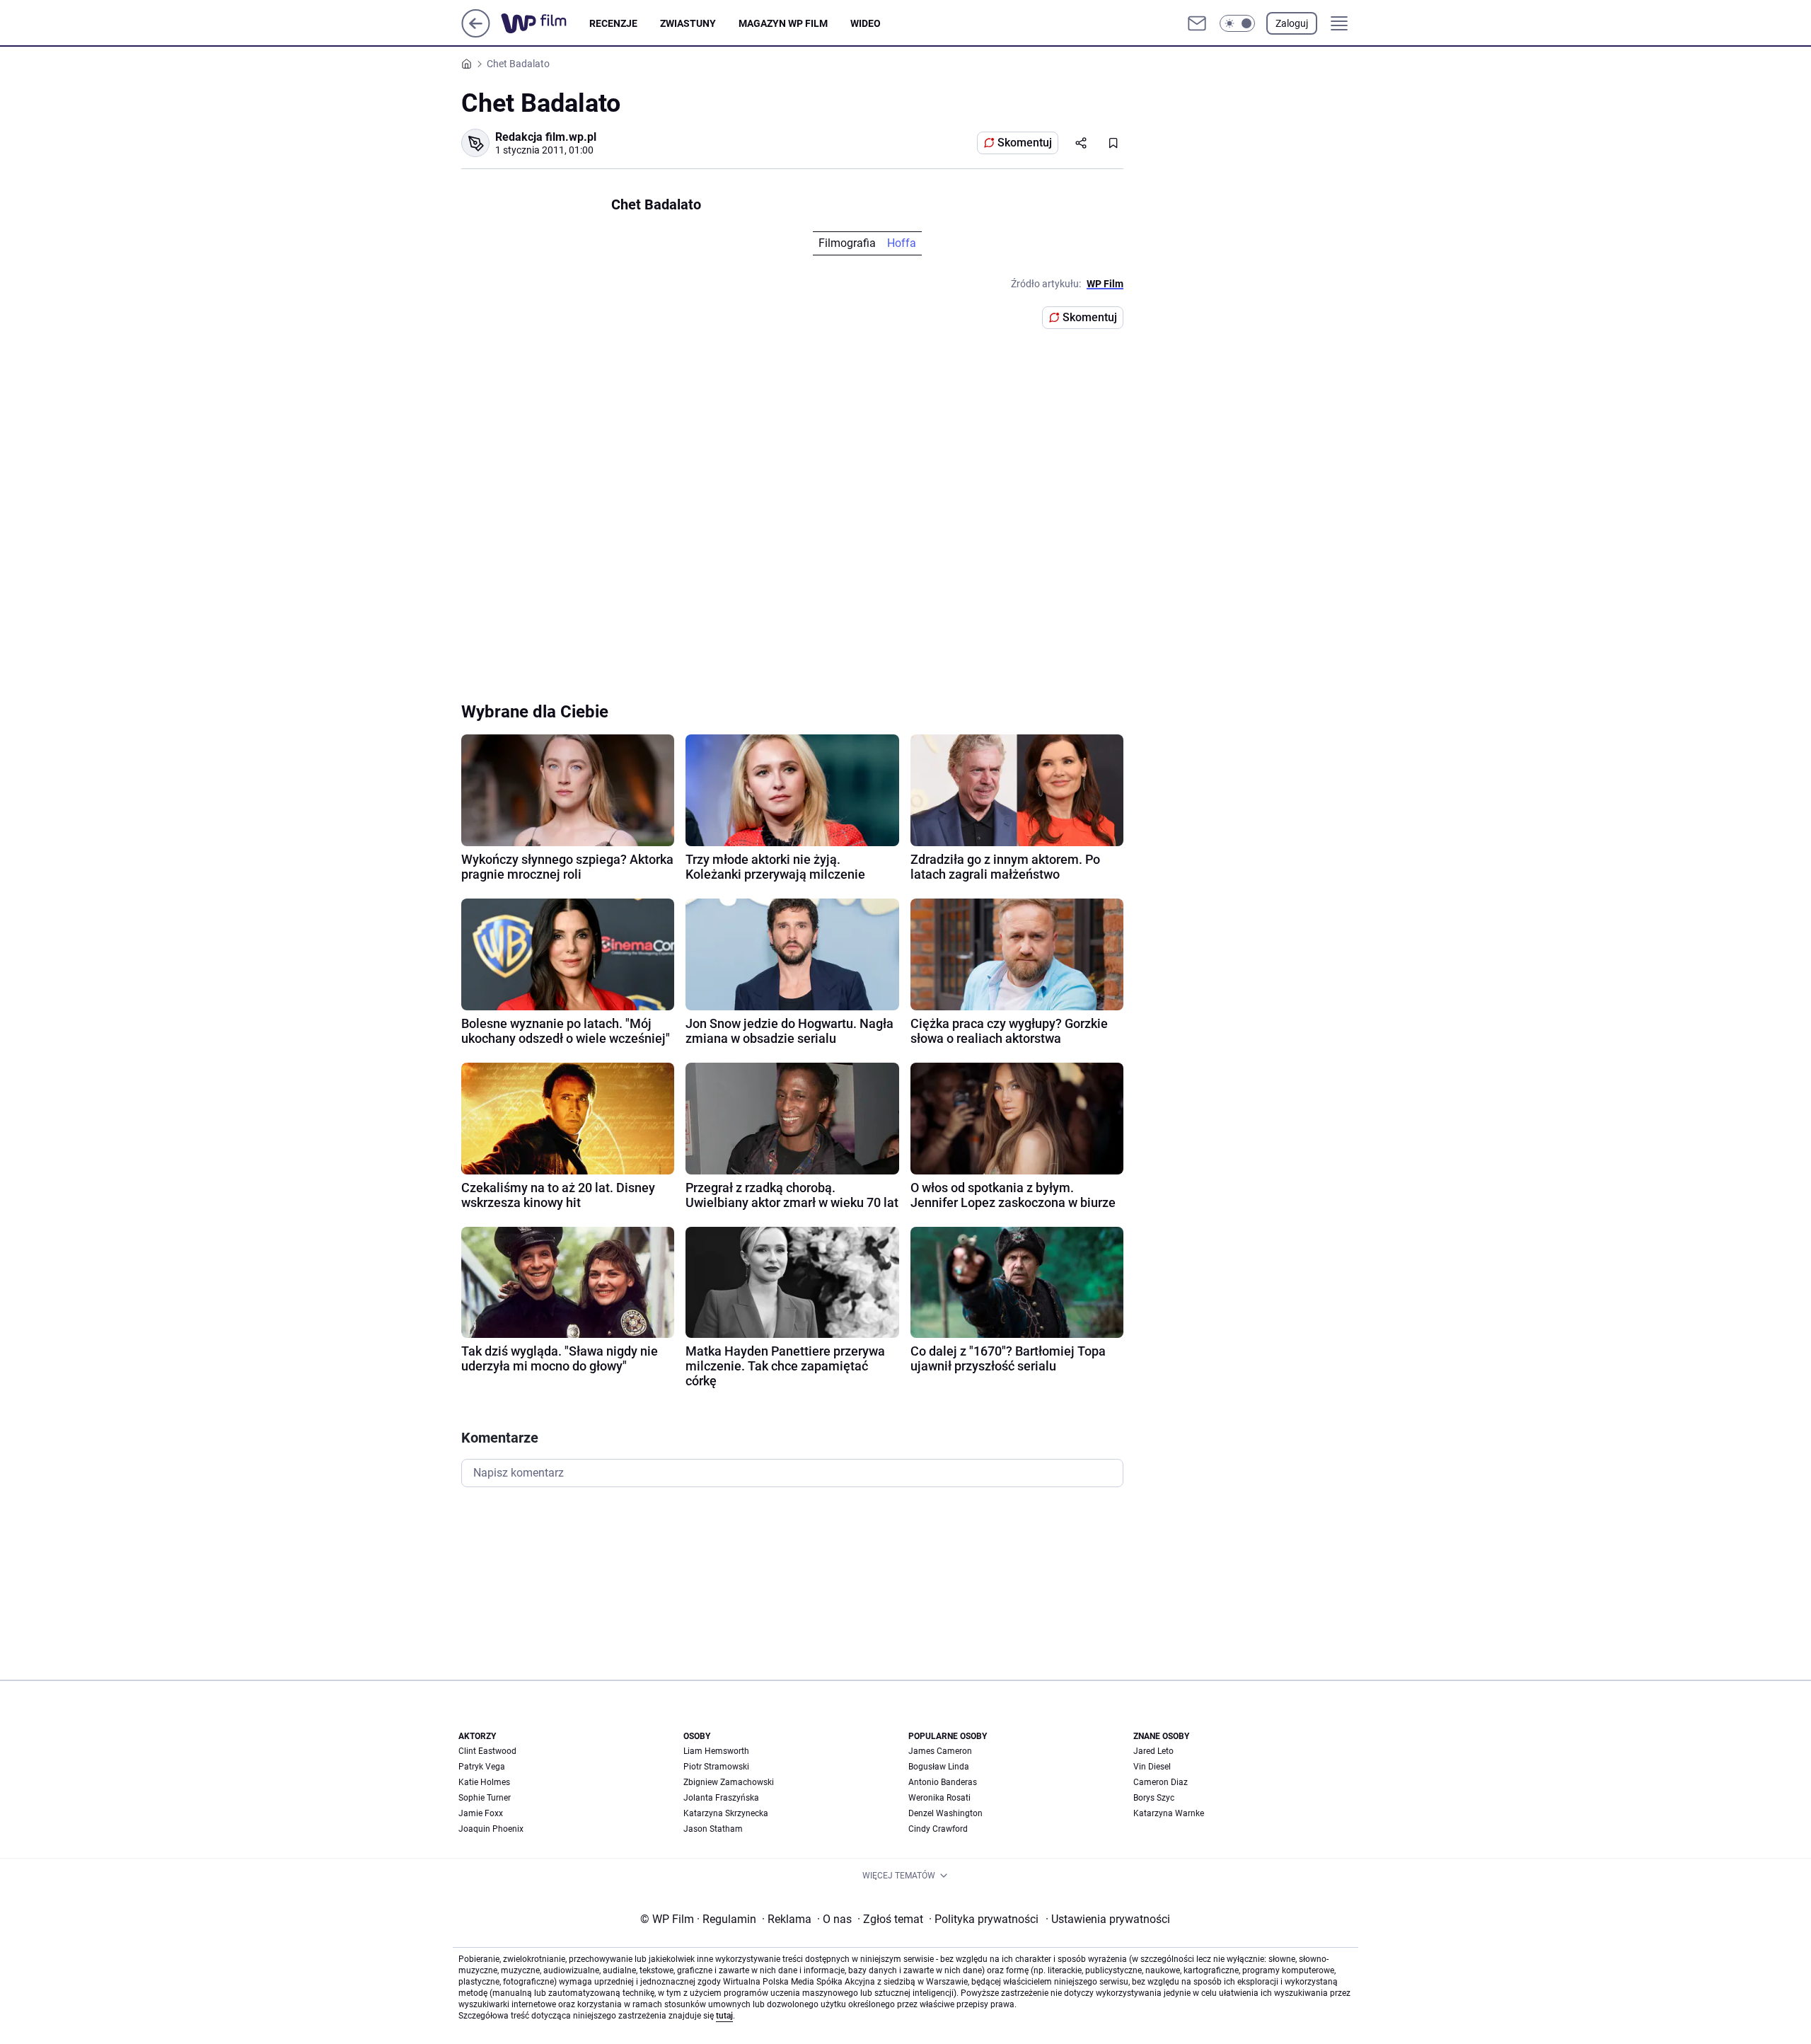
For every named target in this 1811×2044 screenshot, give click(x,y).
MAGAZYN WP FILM (783, 23)
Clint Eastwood (487, 1751)
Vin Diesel (1152, 1767)
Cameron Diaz (1161, 1782)
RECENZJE (613, 23)
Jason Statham (713, 1829)
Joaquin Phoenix (491, 1829)
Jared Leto (1153, 1751)
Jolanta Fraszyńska (721, 1798)
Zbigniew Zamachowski (729, 1782)
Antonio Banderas (943, 1782)
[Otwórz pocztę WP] (1197, 23)
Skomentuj (1025, 143)
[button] (1237, 23)
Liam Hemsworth (716, 1751)
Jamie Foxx (481, 1813)
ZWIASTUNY (688, 23)
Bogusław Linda (939, 1767)
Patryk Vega (482, 1767)
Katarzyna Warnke (1169, 1813)
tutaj (724, 2016)
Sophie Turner (485, 1798)
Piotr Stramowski (716, 1767)
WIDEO (866, 23)
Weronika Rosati (939, 1798)
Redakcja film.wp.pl (546, 137)
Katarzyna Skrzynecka (726, 1813)
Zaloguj (1292, 23)
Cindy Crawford (938, 1829)
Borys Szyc (1154, 1798)
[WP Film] (545, 23)
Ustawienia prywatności (1108, 1919)
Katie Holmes (484, 1782)
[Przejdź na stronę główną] (476, 34)
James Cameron (940, 1751)
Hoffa (902, 243)
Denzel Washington (945, 1813)
